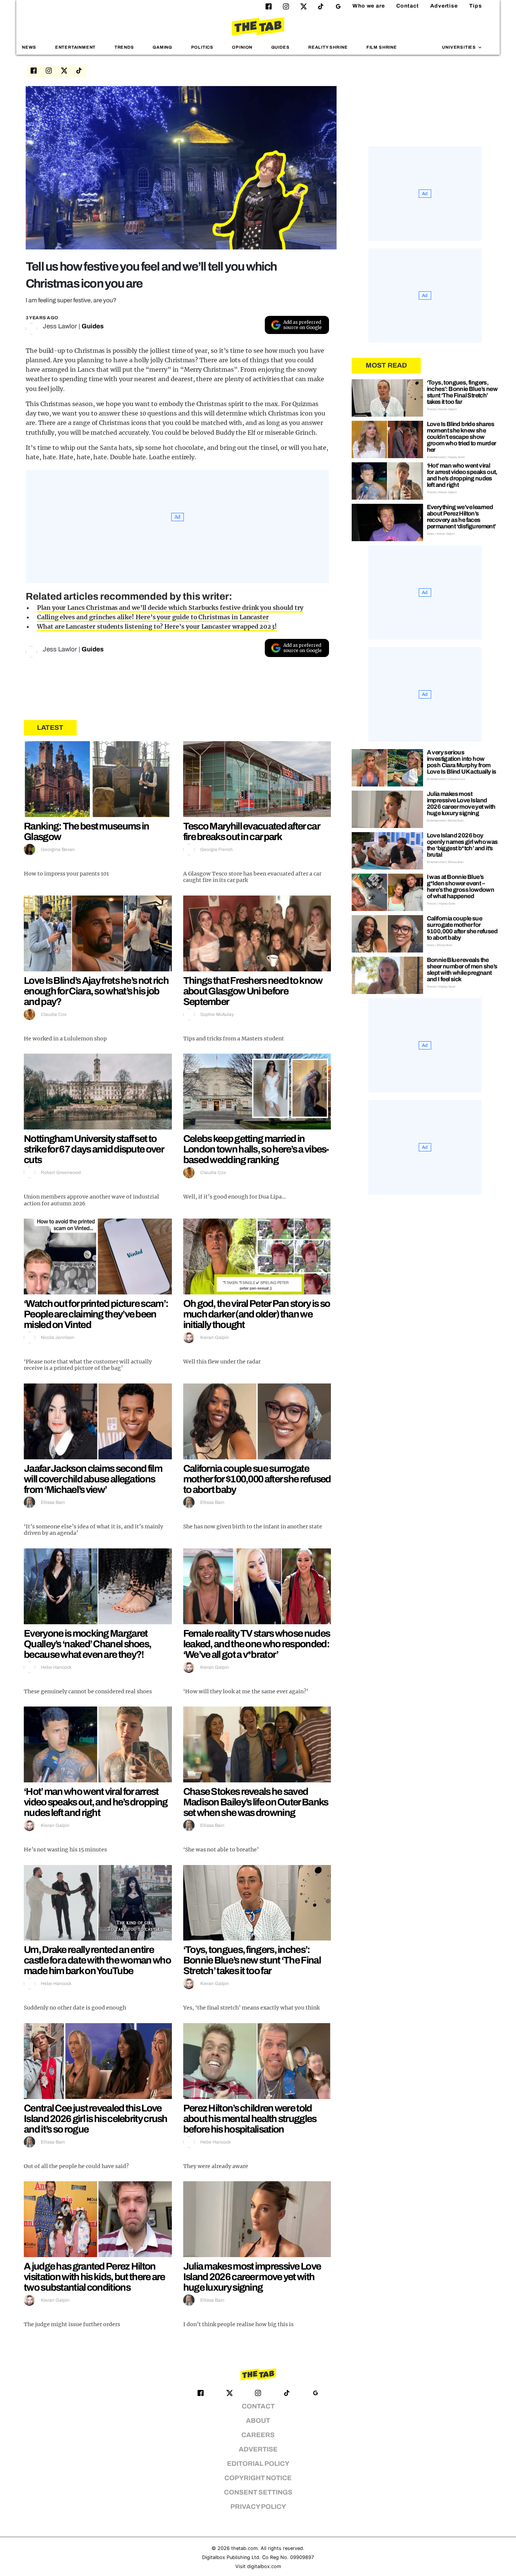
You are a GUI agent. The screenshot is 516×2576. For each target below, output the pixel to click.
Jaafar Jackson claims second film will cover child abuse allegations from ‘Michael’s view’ (93, 1479)
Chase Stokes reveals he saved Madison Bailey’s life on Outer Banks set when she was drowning (256, 1802)
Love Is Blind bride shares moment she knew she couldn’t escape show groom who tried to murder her (462, 437)
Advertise (444, 6)
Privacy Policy (258, 2507)
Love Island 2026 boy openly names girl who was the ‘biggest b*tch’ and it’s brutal (462, 845)
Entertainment (76, 47)
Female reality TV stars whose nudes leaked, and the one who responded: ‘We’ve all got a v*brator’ (257, 1644)
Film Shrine (382, 47)
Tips (476, 6)
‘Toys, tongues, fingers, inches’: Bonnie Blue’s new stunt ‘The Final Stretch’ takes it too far (252, 1960)
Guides (280, 47)
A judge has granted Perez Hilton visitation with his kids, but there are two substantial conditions (94, 2277)
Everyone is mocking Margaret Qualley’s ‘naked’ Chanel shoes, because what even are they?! (87, 1644)
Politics (202, 47)
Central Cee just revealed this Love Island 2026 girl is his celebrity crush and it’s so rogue (96, 2119)
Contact (408, 6)
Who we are (369, 6)
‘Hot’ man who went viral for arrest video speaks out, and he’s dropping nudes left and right (96, 1802)
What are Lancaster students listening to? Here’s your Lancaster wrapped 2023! (157, 626)
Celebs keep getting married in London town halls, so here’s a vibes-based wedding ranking (256, 1149)
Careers (258, 2435)
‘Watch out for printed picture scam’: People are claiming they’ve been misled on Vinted (96, 1314)
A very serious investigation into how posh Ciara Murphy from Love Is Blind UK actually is (462, 762)
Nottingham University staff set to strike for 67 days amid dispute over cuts (94, 1149)
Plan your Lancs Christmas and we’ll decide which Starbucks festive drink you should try (170, 608)
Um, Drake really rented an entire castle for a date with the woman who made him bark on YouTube (97, 1960)
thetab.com (244, 2548)
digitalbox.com (264, 2566)
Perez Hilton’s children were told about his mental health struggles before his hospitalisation (250, 2119)
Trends (124, 47)
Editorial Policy (258, 2464)
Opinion (242, 47)
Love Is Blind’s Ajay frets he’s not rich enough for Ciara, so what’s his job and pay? (96, 991)
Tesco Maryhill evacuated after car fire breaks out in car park (251, 831)
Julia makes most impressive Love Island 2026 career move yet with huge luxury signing (252, 2277)
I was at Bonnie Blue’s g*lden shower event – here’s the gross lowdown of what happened (461, 886)
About (258, 2421)
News (29, 47)
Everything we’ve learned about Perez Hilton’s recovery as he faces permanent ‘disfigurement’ (461, 517)
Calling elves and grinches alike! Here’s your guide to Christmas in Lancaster (153, 617)
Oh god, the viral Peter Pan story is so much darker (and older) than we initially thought (257, 1314)
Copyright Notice (258, 2478)
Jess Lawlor (60, 326)
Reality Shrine (328, 47)
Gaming (162, 47)
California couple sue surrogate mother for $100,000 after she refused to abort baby (257, 1479)
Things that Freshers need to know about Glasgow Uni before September (253, 991)
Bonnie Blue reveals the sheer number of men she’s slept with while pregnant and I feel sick (462, 969)
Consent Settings (258, 2492)
